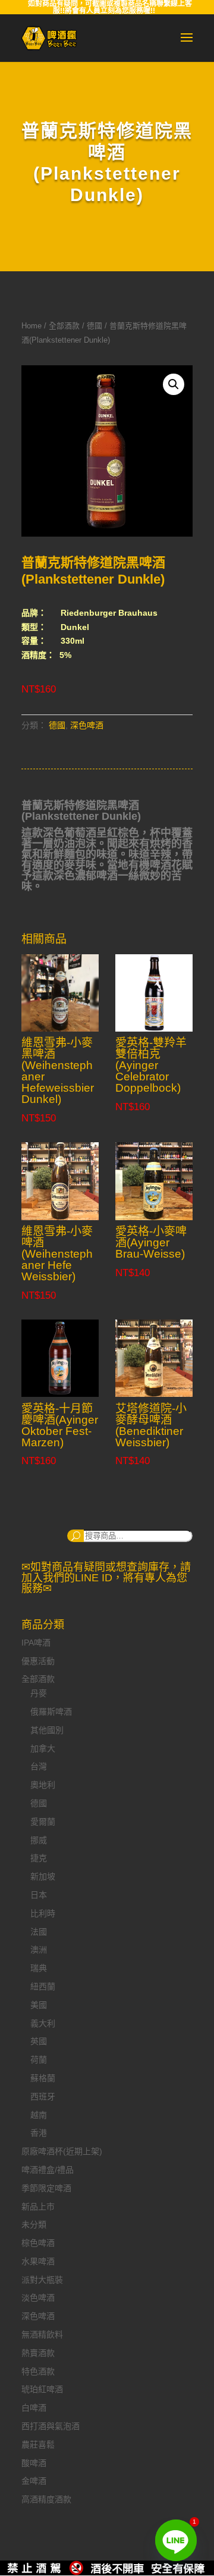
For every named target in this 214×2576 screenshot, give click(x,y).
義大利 (43, 2023)
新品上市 (38, 2207)
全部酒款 (64, 326)
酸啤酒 (34, 2463)
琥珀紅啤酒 (42, 2389)
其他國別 (47, 1730)
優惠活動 (38, 1661)
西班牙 (43, 2096)
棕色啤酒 (38, 2243)
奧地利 (43, 1785)
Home (32, 326)
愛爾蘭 (43, 1822)
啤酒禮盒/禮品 (48, 2170)
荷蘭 (39, 2060)
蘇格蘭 (43, 2078)
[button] (174, 384)
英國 (39, 2041)
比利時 (43, 1913)
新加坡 (43, 1876)
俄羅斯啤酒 (51, 1712)
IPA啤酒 (36, 1643)
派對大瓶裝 (42, 2280)
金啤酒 (34, 2481)
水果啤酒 (38, 2261)
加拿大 (43, 1748)
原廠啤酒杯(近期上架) (62, 2151)
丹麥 (39, 1693)
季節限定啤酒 (46, 2188)
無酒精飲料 (42, 2334)
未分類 (34, 2224)
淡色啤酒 (38, 2298)
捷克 (39, 1858)
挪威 (39, 1840)
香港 (39, 2133)
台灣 (39, 1766)
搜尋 (75, 1536)
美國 (39, 2005)
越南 (39, 2115)
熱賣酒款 (38, 2353)
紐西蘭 (43, 1986)
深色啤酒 (87, 725)
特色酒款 (38, 2371)
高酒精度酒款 (46, 2499)
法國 (39, 1932)
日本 (39, 1895)
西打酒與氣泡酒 (51, 2426)
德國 (95, 326)
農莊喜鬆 (38, 2445)
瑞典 (39, 1968)
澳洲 (39, 1950)
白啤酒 (34, 2408)
